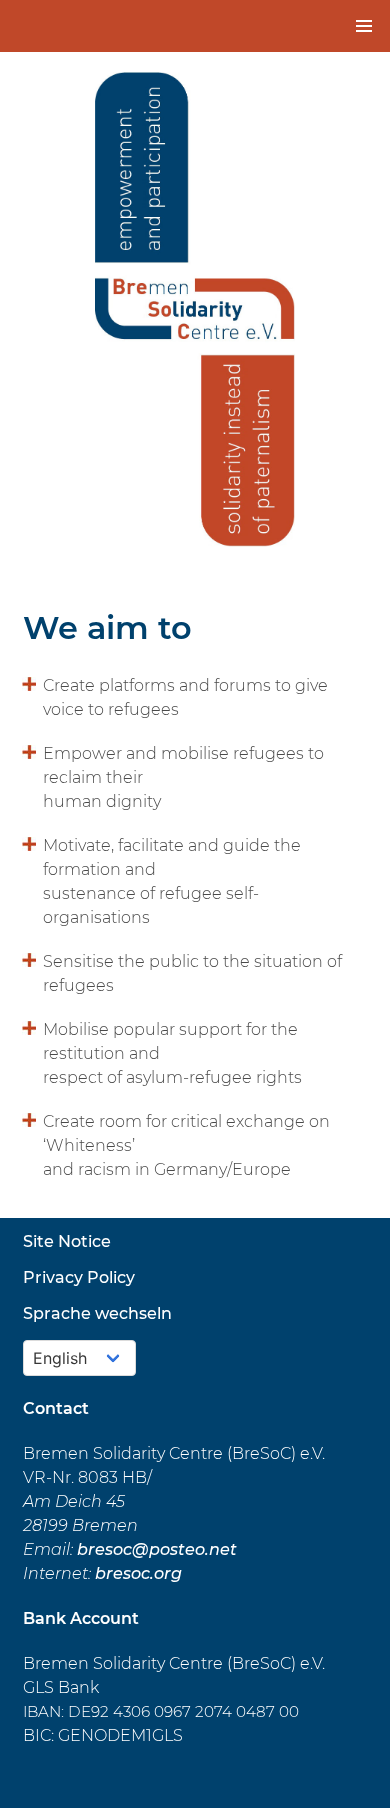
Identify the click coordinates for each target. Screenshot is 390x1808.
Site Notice (67, 1241)
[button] (364, 26)
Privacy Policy (79, 1277)
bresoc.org (138, 1573)
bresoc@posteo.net (157, 1549)
